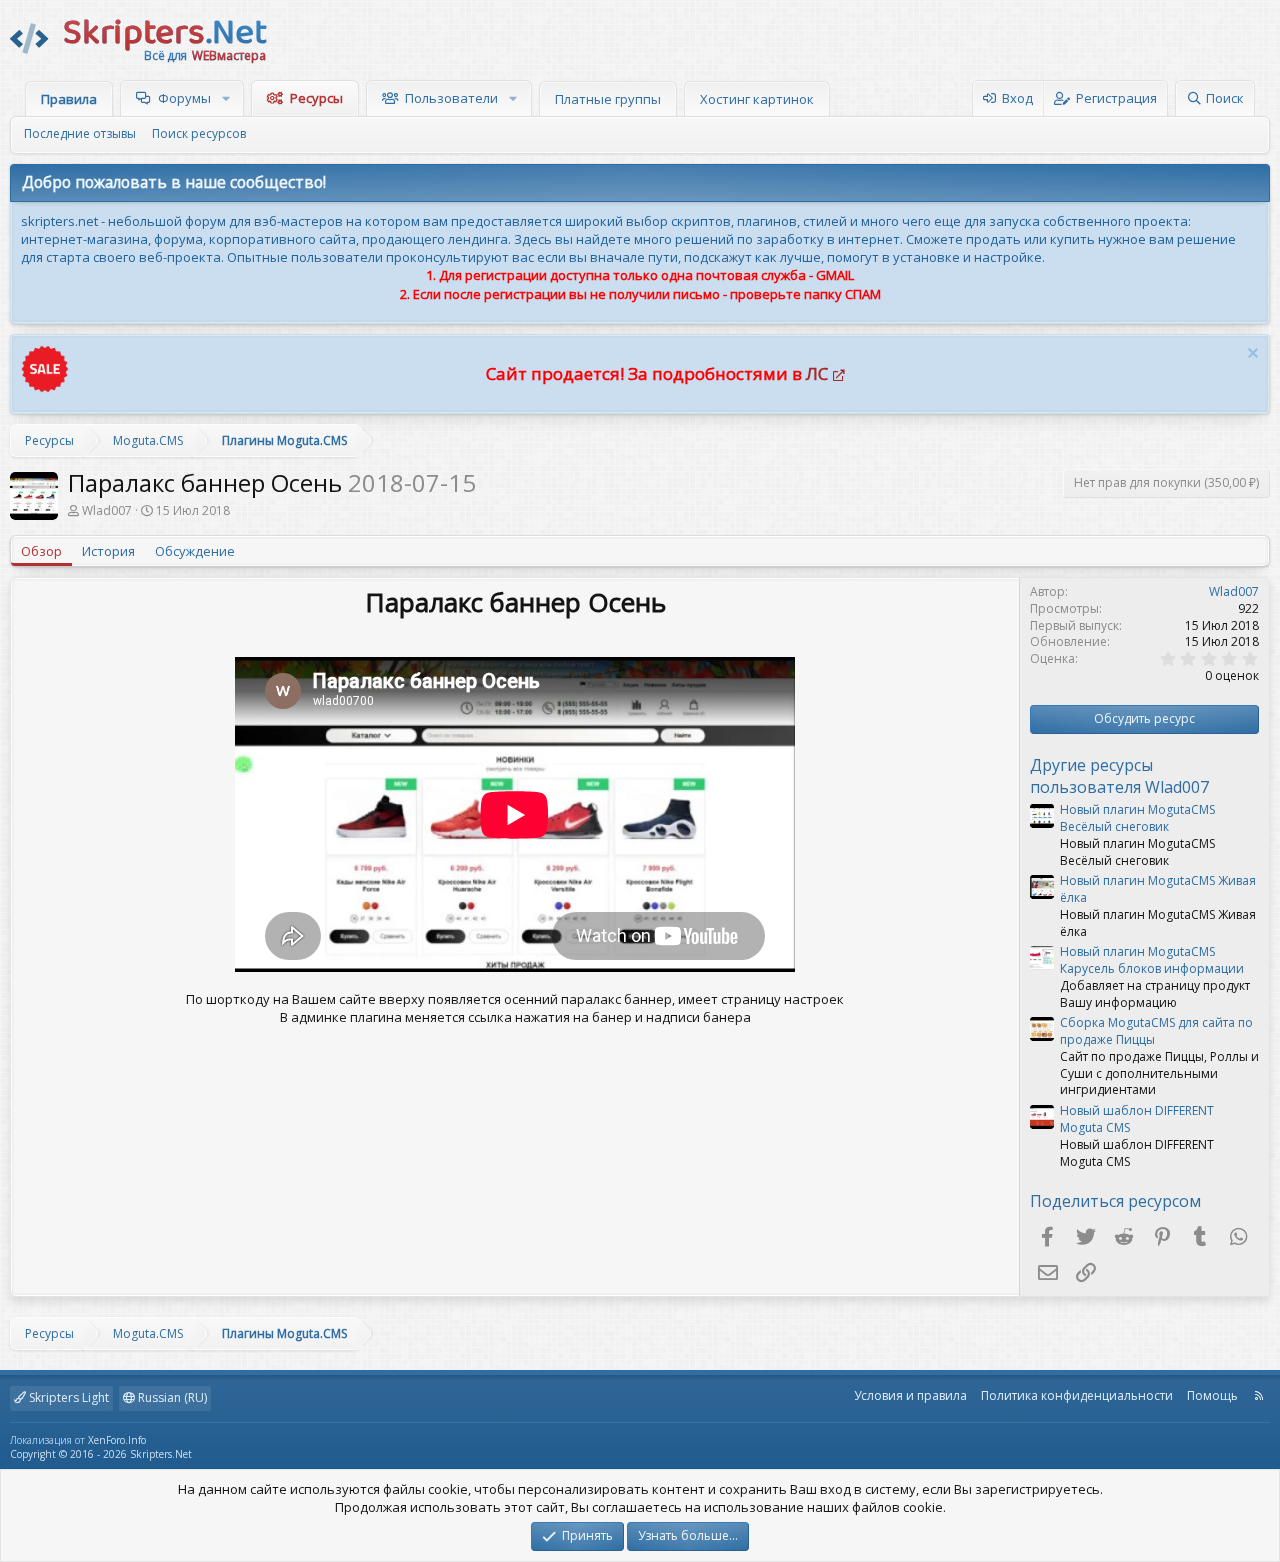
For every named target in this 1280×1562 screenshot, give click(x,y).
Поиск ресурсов (199, 133)
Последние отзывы (80, 133)
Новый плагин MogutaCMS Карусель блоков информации (1152, 960)
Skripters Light (67, 1397)
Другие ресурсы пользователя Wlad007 (1119, 776)
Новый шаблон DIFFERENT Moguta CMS (1137, 1119)
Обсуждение (195, 551)
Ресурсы (316, 98)
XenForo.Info (117, 1440)
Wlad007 (107, 510)
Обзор (41, 551)
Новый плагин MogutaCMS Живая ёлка (1158, 889)
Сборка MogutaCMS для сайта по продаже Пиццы (1156, 1031)
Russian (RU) (171, 1397)
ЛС (817, 373)
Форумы (184, 98)
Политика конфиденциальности (1077, 1395)
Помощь (1212, 1395)
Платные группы (608, 99)
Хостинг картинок (757, 99)
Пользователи (451, 98)
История (108, 551)
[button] (228, 98)
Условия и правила (910, 1395)
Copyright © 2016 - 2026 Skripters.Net (101, 1454)
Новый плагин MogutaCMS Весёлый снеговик (1137, 818)
